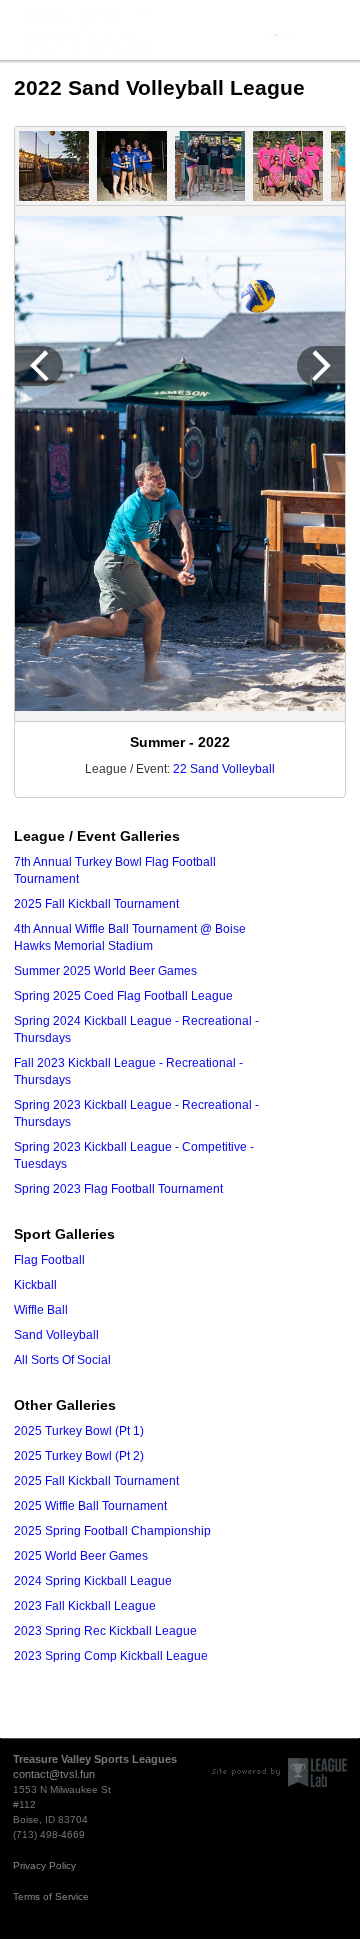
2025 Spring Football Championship (112, 1531)
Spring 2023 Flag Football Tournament (118, 1189)
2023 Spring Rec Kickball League (105, 1631)
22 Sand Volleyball (224, 769)
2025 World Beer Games (81, 1556)
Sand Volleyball (56, 1335)
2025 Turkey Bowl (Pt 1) (79, 1431)
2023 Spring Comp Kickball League (111, 1656)
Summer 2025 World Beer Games (105, 971)
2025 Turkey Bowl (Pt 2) (79, 1456)
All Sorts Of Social (62, 1360)
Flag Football (49, 1260)
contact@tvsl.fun (54, 1774)
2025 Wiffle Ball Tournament (90, 1506)
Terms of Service (51, 1896)
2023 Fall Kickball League (85, 1606)
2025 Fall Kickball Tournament (96, 904)
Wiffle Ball (41, 1310)
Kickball (35, 1285)
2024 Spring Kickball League (93, 1581)
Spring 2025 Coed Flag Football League (123, 996)
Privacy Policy (44, 1865)
